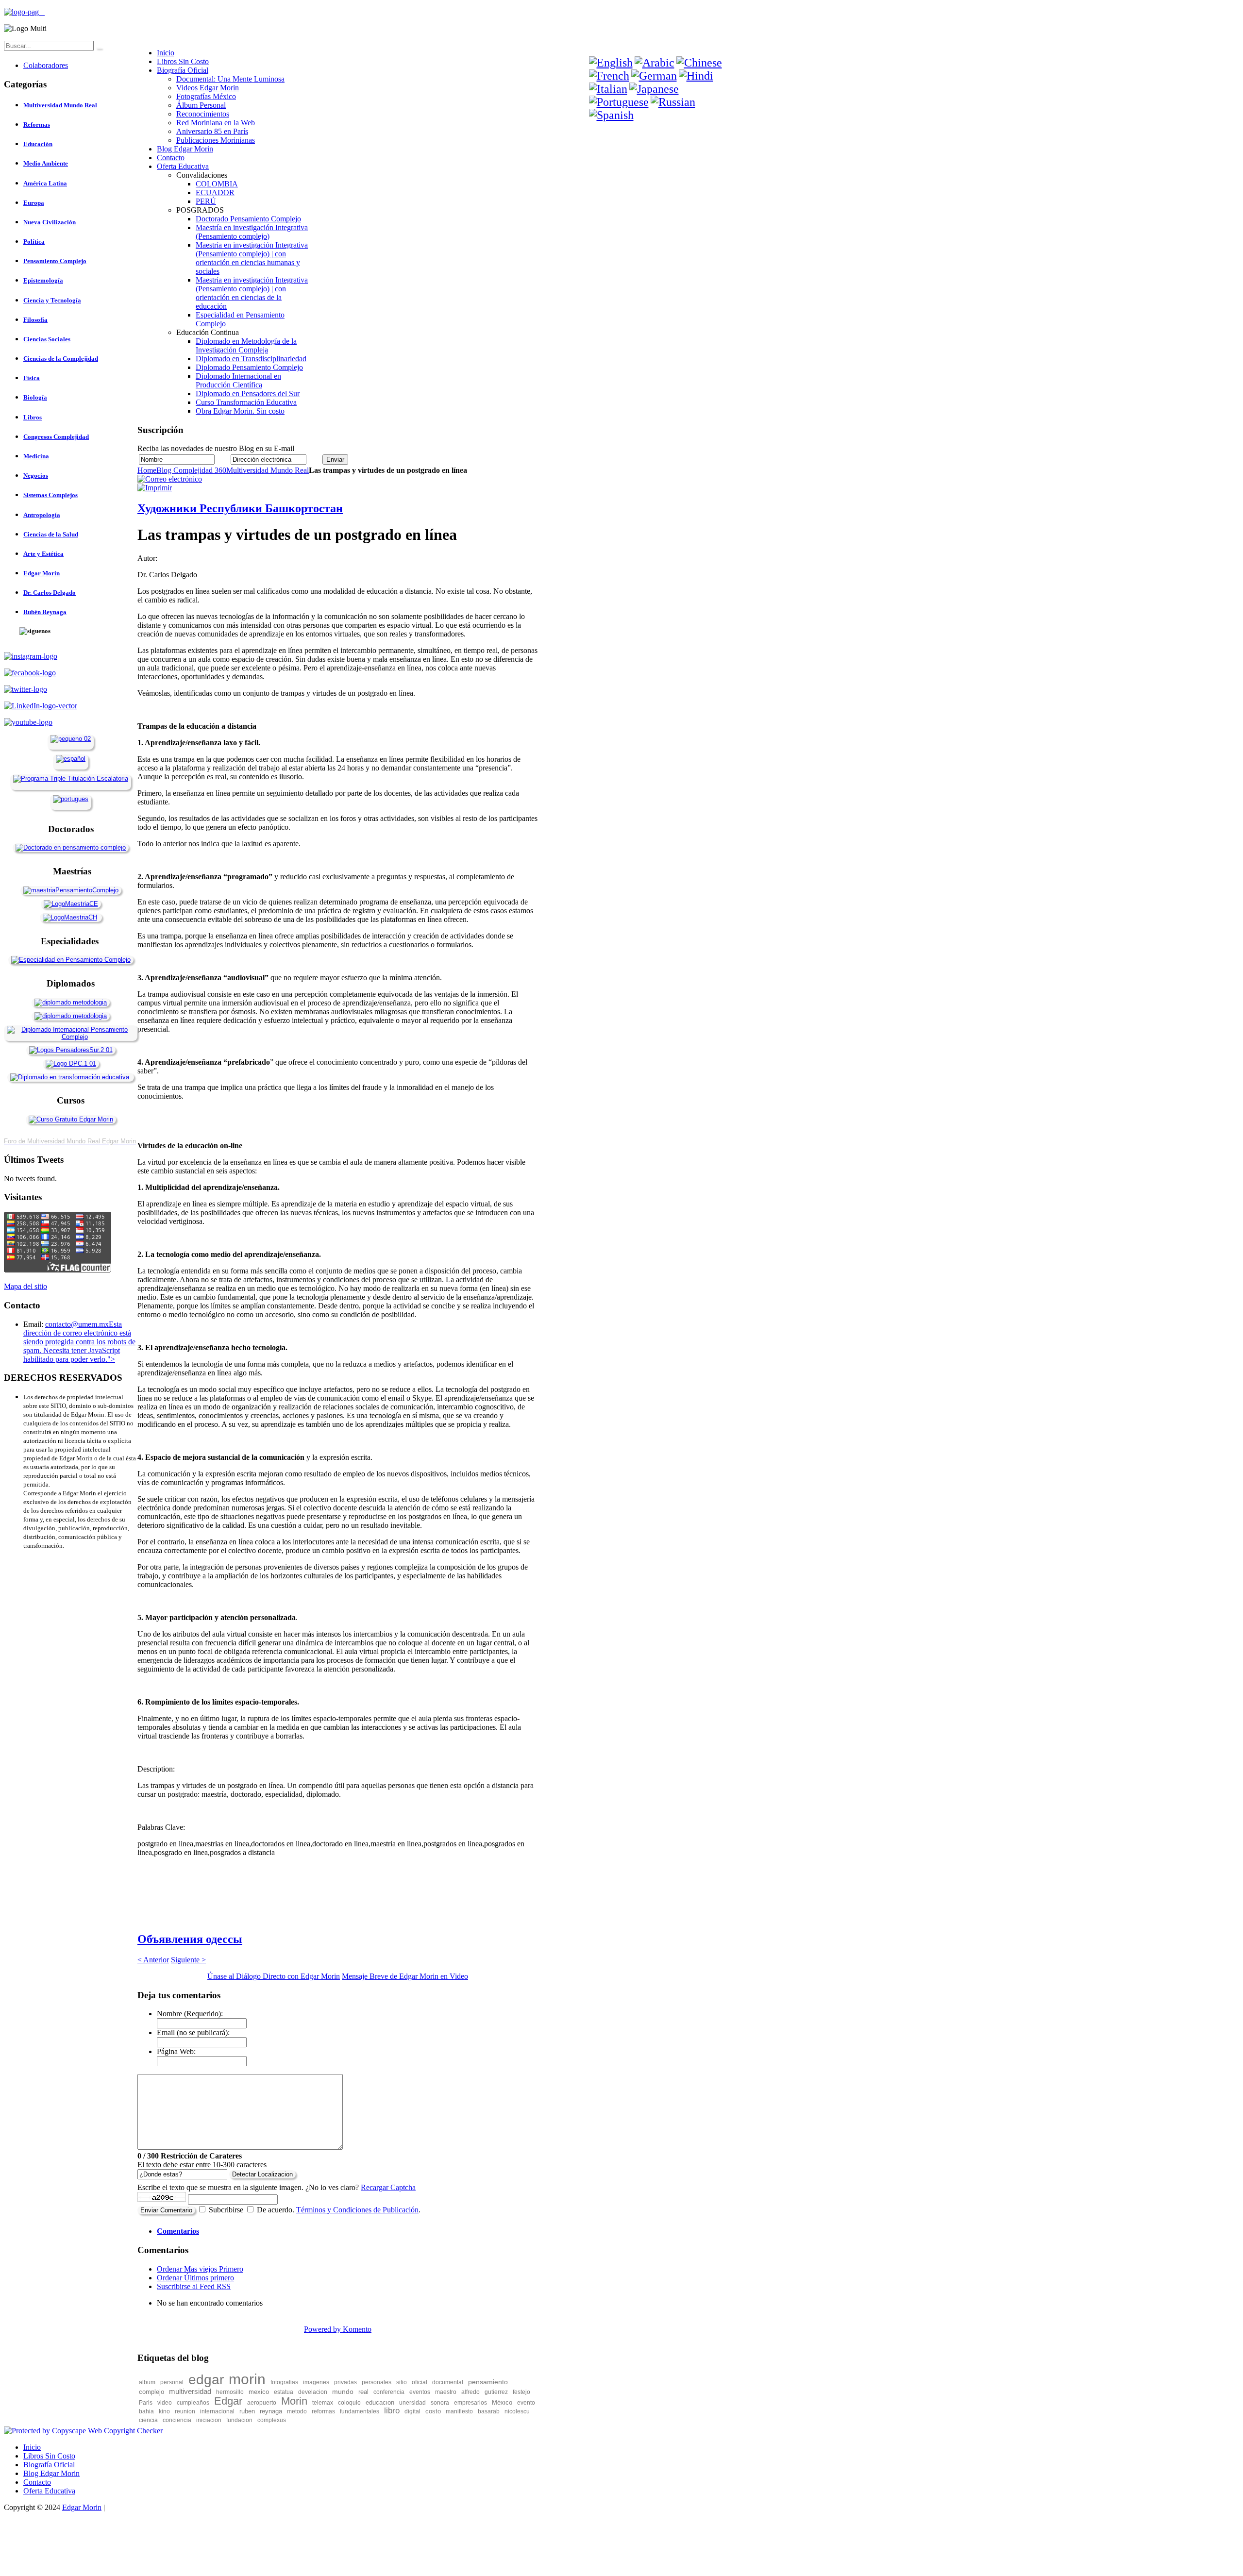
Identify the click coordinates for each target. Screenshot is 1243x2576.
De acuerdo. (276, 2210)
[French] (609, 76)
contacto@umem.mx (77, 1324)
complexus (272, 2420)
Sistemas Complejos (50, 495)
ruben (247, 2411)
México (502, 2402)
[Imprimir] (155, 488)
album (147, 2382)
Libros (33, 417)
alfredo (470, 2392)
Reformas (37, 125)
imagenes (316, 2382)
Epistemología (43, 280)
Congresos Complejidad (56, 437)
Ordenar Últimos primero (195, 2278)
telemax (323, 2403)
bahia (146, 2411)
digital (412, 2411)
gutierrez (496, 2392)
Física (32, 378)
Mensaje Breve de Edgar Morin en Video (405, 1976)
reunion (185, 2411)
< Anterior (153, 1960)
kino (164, 2411)
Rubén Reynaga (45, 612)
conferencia (389, 2392)
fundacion (239, 2420)
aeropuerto (262, 2403)
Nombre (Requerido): (190, 2014)
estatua (284, 2392)
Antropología (42, 515)
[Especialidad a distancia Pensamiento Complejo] (71, 960)
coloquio (349, 2403)
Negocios (36, 476)
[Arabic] (655, 63)
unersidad (412, 2403)
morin (247, 2379)
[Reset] (99, 48)
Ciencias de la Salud (51, 534)
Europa (34, 203)
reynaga (271, 2411)
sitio (402, 2382)
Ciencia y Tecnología (52, 300)
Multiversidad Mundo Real (268, 470)
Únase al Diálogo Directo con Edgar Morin (274, 1976)
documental (448, 2382)
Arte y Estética (43, 554)
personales (377, 2382)
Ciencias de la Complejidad (61, 359)
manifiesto (459, 2411)
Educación (38, 144)
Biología (35, 397)
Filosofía (35, 320)
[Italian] (608, 89)
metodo (297, 2411)
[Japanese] (654, 89)
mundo (343, 2392)
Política (34, 242)
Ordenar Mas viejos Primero (200, 2269)
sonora (440, 2403)
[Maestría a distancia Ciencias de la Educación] (71, 904)
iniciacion (209, 2420)
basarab (489, 2411)
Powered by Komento (338, 2329)
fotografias (284, 2382)
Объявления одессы (190, 1939)
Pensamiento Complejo (55, 261)
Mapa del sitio (25, 1286)
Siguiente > (188, 1960)
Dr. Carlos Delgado (50, 593)
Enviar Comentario (166, 2210)
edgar (206, 2380)
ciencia (148, 2420)
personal (172, 2382)
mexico (259, 2392)
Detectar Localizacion (262, 2174)
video (165, 2403)
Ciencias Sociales (47, 339)
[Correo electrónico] (170, 479)
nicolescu (517, 2411)
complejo (151, 2392)
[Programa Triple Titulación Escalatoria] (71, 778)
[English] (611, 63)
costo (433, 2411)
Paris (146, 2403)
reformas (323, 2411)
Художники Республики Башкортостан (240, 508)
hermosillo (230, 2392)
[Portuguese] (619, 102)
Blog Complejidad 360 (191, 470)
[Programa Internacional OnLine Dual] (71, 759)
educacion (380, 2402)
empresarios (470, 2403)
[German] (654, 76)
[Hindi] (696, 76)
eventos (420, 2392)
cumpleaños (193, 2403)
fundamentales (360, 2411)
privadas (345, 2382)
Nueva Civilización (50, 222)
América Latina (45, 183)
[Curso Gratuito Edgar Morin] (71, 1119)
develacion (313, 2392)
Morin (294, 2401)
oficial (420, 2382)
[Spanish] (611, 115)
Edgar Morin (42, 573)
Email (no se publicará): (193, 2032)
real (363, 2392)
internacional (217, 2411)
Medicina (36, 456)
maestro (446, 2392)
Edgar (228, 2401)
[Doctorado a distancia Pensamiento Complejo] (71, 847)
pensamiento (488, 2382)
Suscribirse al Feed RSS (194, 2286)
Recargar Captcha (388, 2187)
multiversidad (190, 2391)
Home (147, 470)
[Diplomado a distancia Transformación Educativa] (70, 1077)
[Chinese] (699, 63)
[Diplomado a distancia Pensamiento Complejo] (71, 1037)
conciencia (177, 2420)
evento (526, 2403)
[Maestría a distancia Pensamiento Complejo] (71, 890)
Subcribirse (226, 2210)
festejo (521, 2392)
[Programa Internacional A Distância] (71, 799)
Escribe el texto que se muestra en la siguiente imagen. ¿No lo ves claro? (277, 2187)
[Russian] (673, 102)
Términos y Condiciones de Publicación (357, 2210)
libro (392, 2411)
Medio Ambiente (46, 163)
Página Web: (176, 2051)
